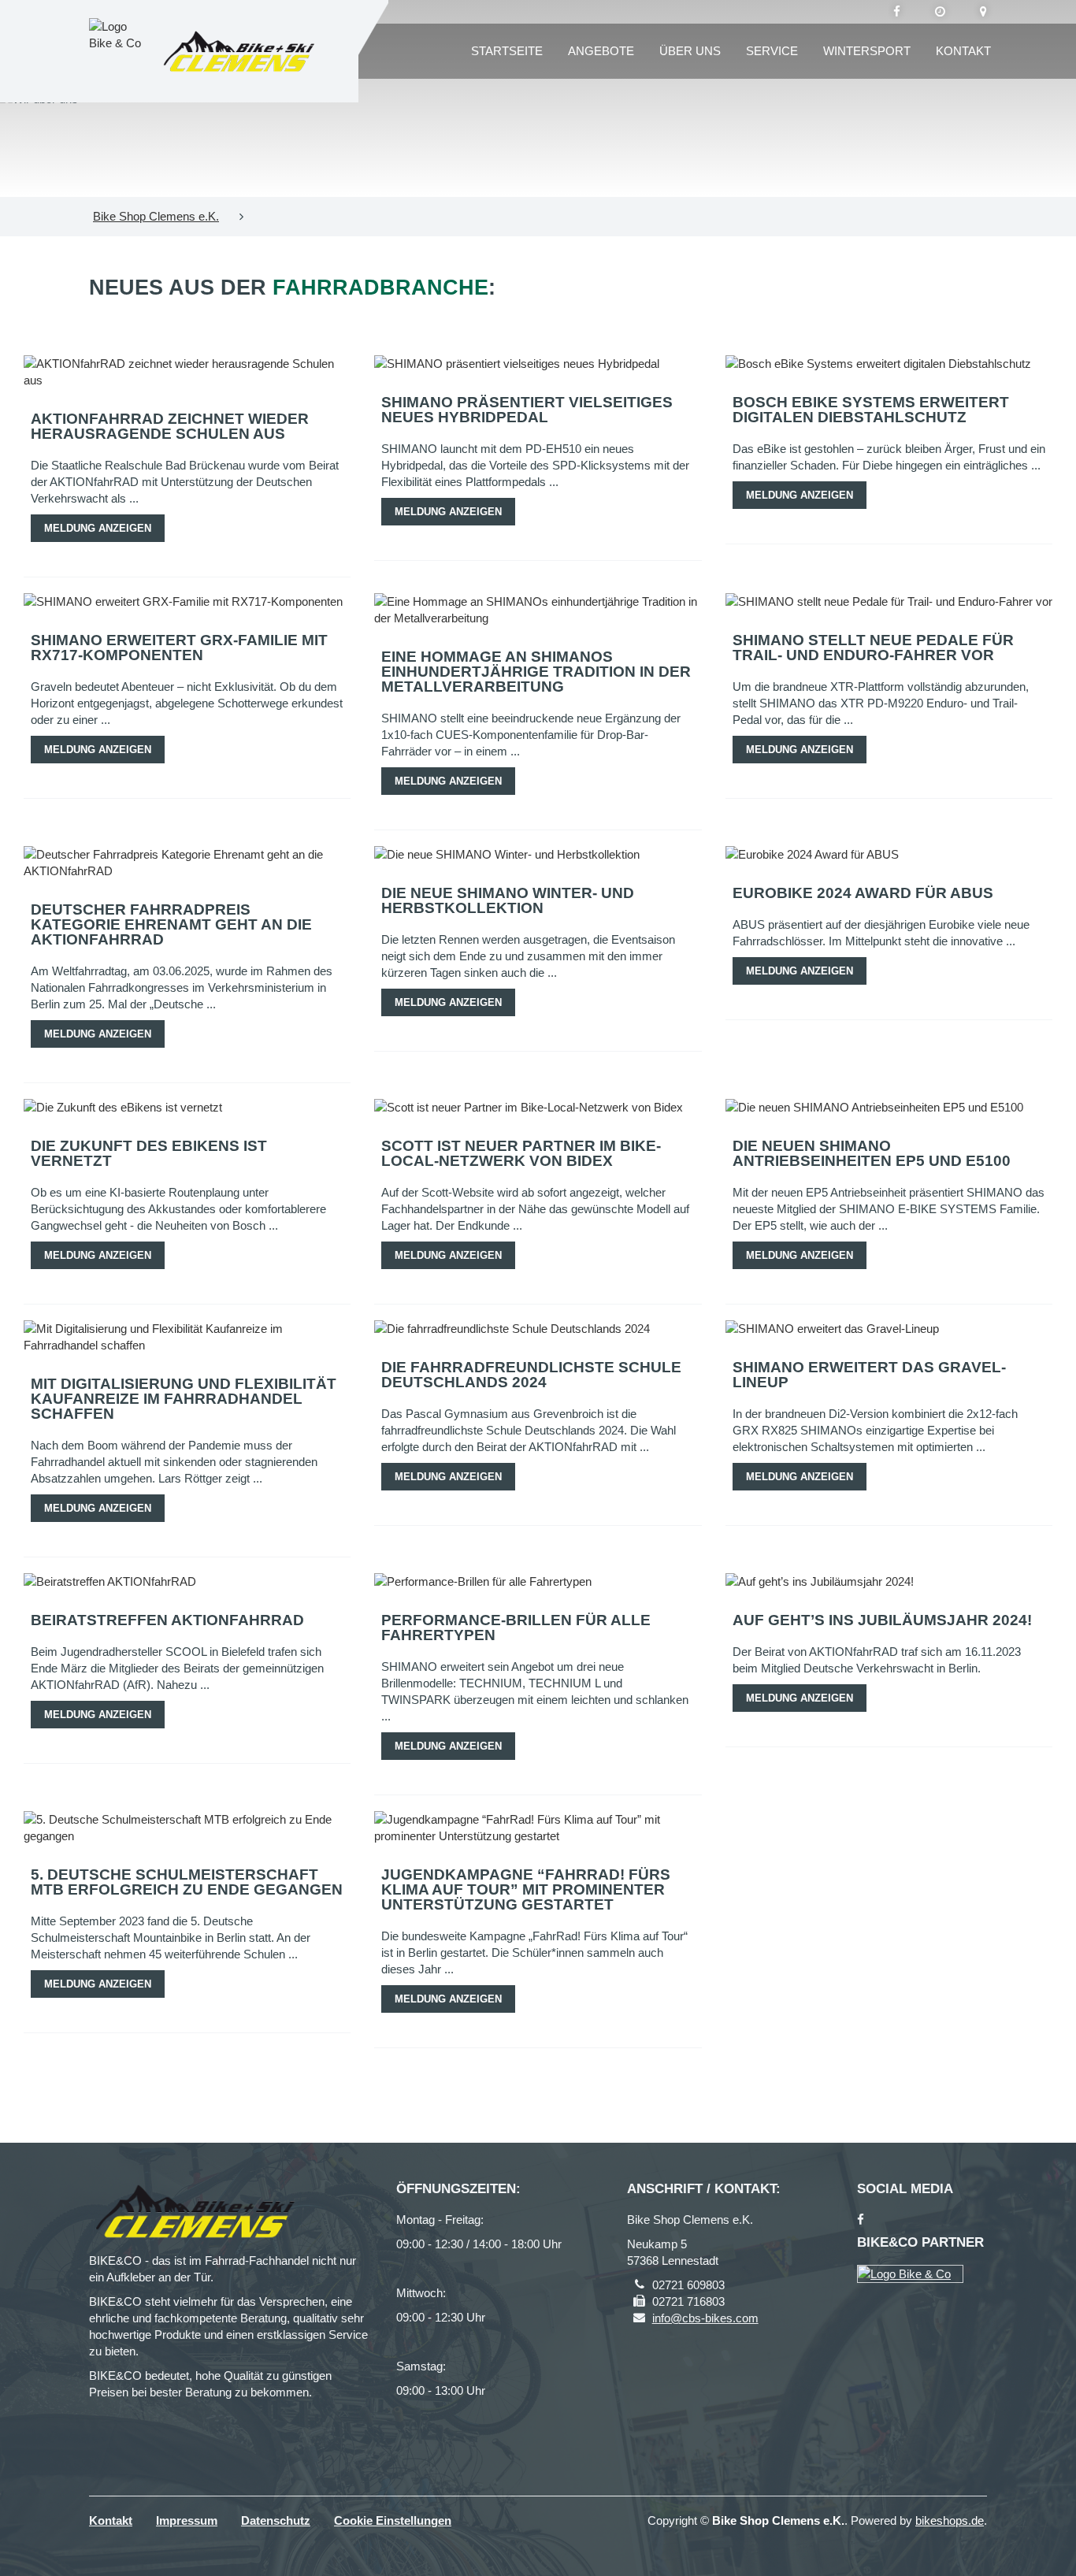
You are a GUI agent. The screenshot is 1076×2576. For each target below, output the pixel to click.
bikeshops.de (950, 2520)
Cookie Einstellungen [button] (393, 2520)
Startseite (507, 51)
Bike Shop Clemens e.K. (156, 216)
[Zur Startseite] (239, 52)
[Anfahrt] (983, 12)
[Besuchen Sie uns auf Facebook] (897, 12)
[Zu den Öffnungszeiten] (940, 12)
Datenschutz (276, 2520)
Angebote (601, 51)
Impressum (187, 2520)
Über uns (690, 51)
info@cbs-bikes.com (705, 2318)
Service (772, 51)
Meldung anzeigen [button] (98, 528)
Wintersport (867, 51)
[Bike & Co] (910, 2274)
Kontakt (963, 51)
